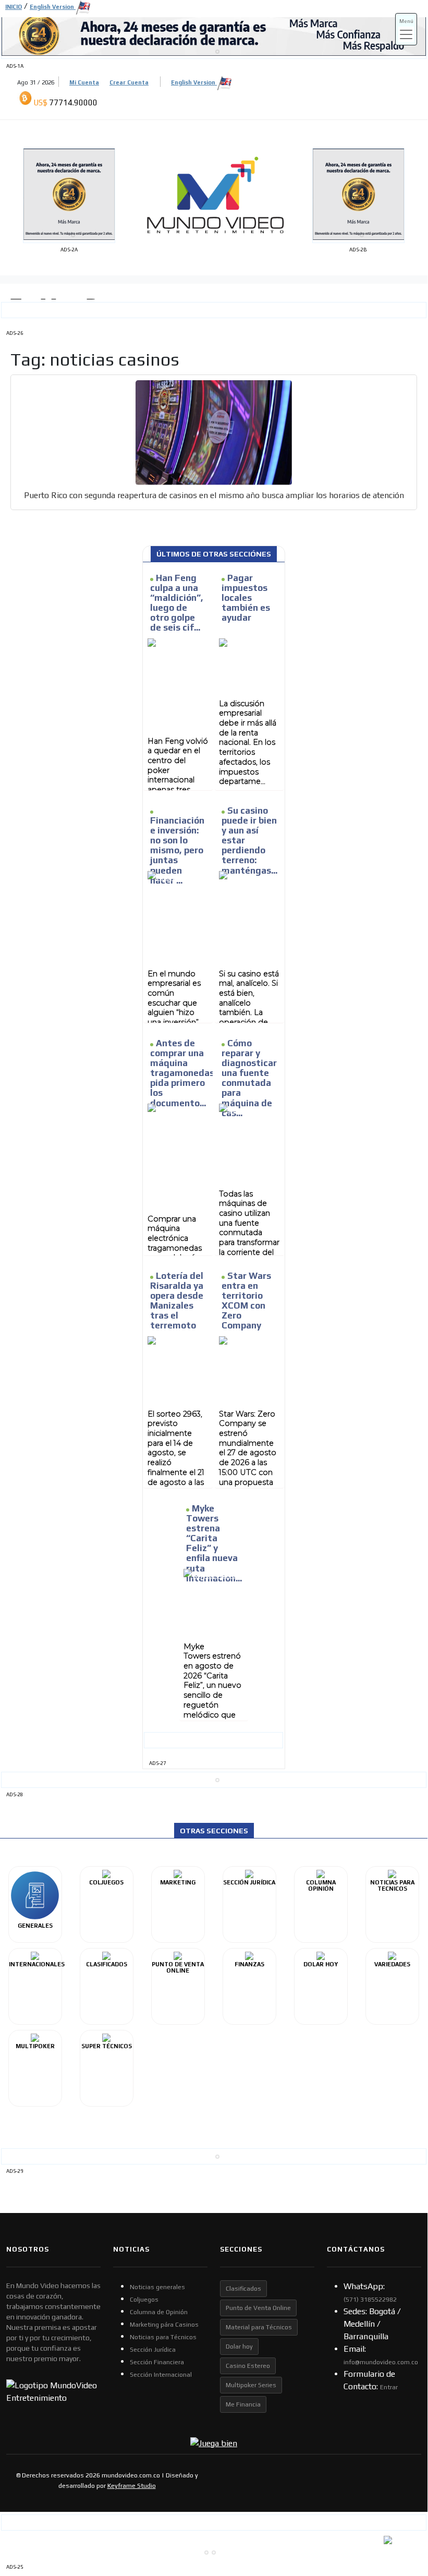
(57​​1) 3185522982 (370, 2300)
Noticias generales (157, 2287)
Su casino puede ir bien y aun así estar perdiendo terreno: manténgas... (249, 840)
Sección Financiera (157, 2362)
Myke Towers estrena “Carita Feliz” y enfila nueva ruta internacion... (214, 1543)
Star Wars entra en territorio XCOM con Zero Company (246, 1301)
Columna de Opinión (159, 2312)
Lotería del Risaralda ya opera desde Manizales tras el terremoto (177, 1301)
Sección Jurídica (153, 2350)
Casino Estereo (248, 2366)
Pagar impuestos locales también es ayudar (246, 598)
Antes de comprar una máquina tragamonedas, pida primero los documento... (184, 1073)
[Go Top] (400, 2484)
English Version (194, 82)
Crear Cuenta (129, 82)
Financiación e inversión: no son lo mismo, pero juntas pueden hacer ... (177, 850)
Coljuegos (144, 2300)
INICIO (14, 7)
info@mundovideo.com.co (381, 2362)
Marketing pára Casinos (164, 2325)
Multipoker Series (251, 2385)
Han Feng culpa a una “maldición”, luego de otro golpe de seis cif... (177, 603)
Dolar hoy (239, 2347)
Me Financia (243, 2404)
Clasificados (243, 2289)
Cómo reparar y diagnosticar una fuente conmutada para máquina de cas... (249, 1078)
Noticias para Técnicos (163, 2337)
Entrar (389, 2387)
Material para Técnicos (259, 2327)
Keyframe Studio (132, 2486)
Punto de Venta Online (258, 2308)
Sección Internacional (161, 2375)
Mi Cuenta (84, 82)
